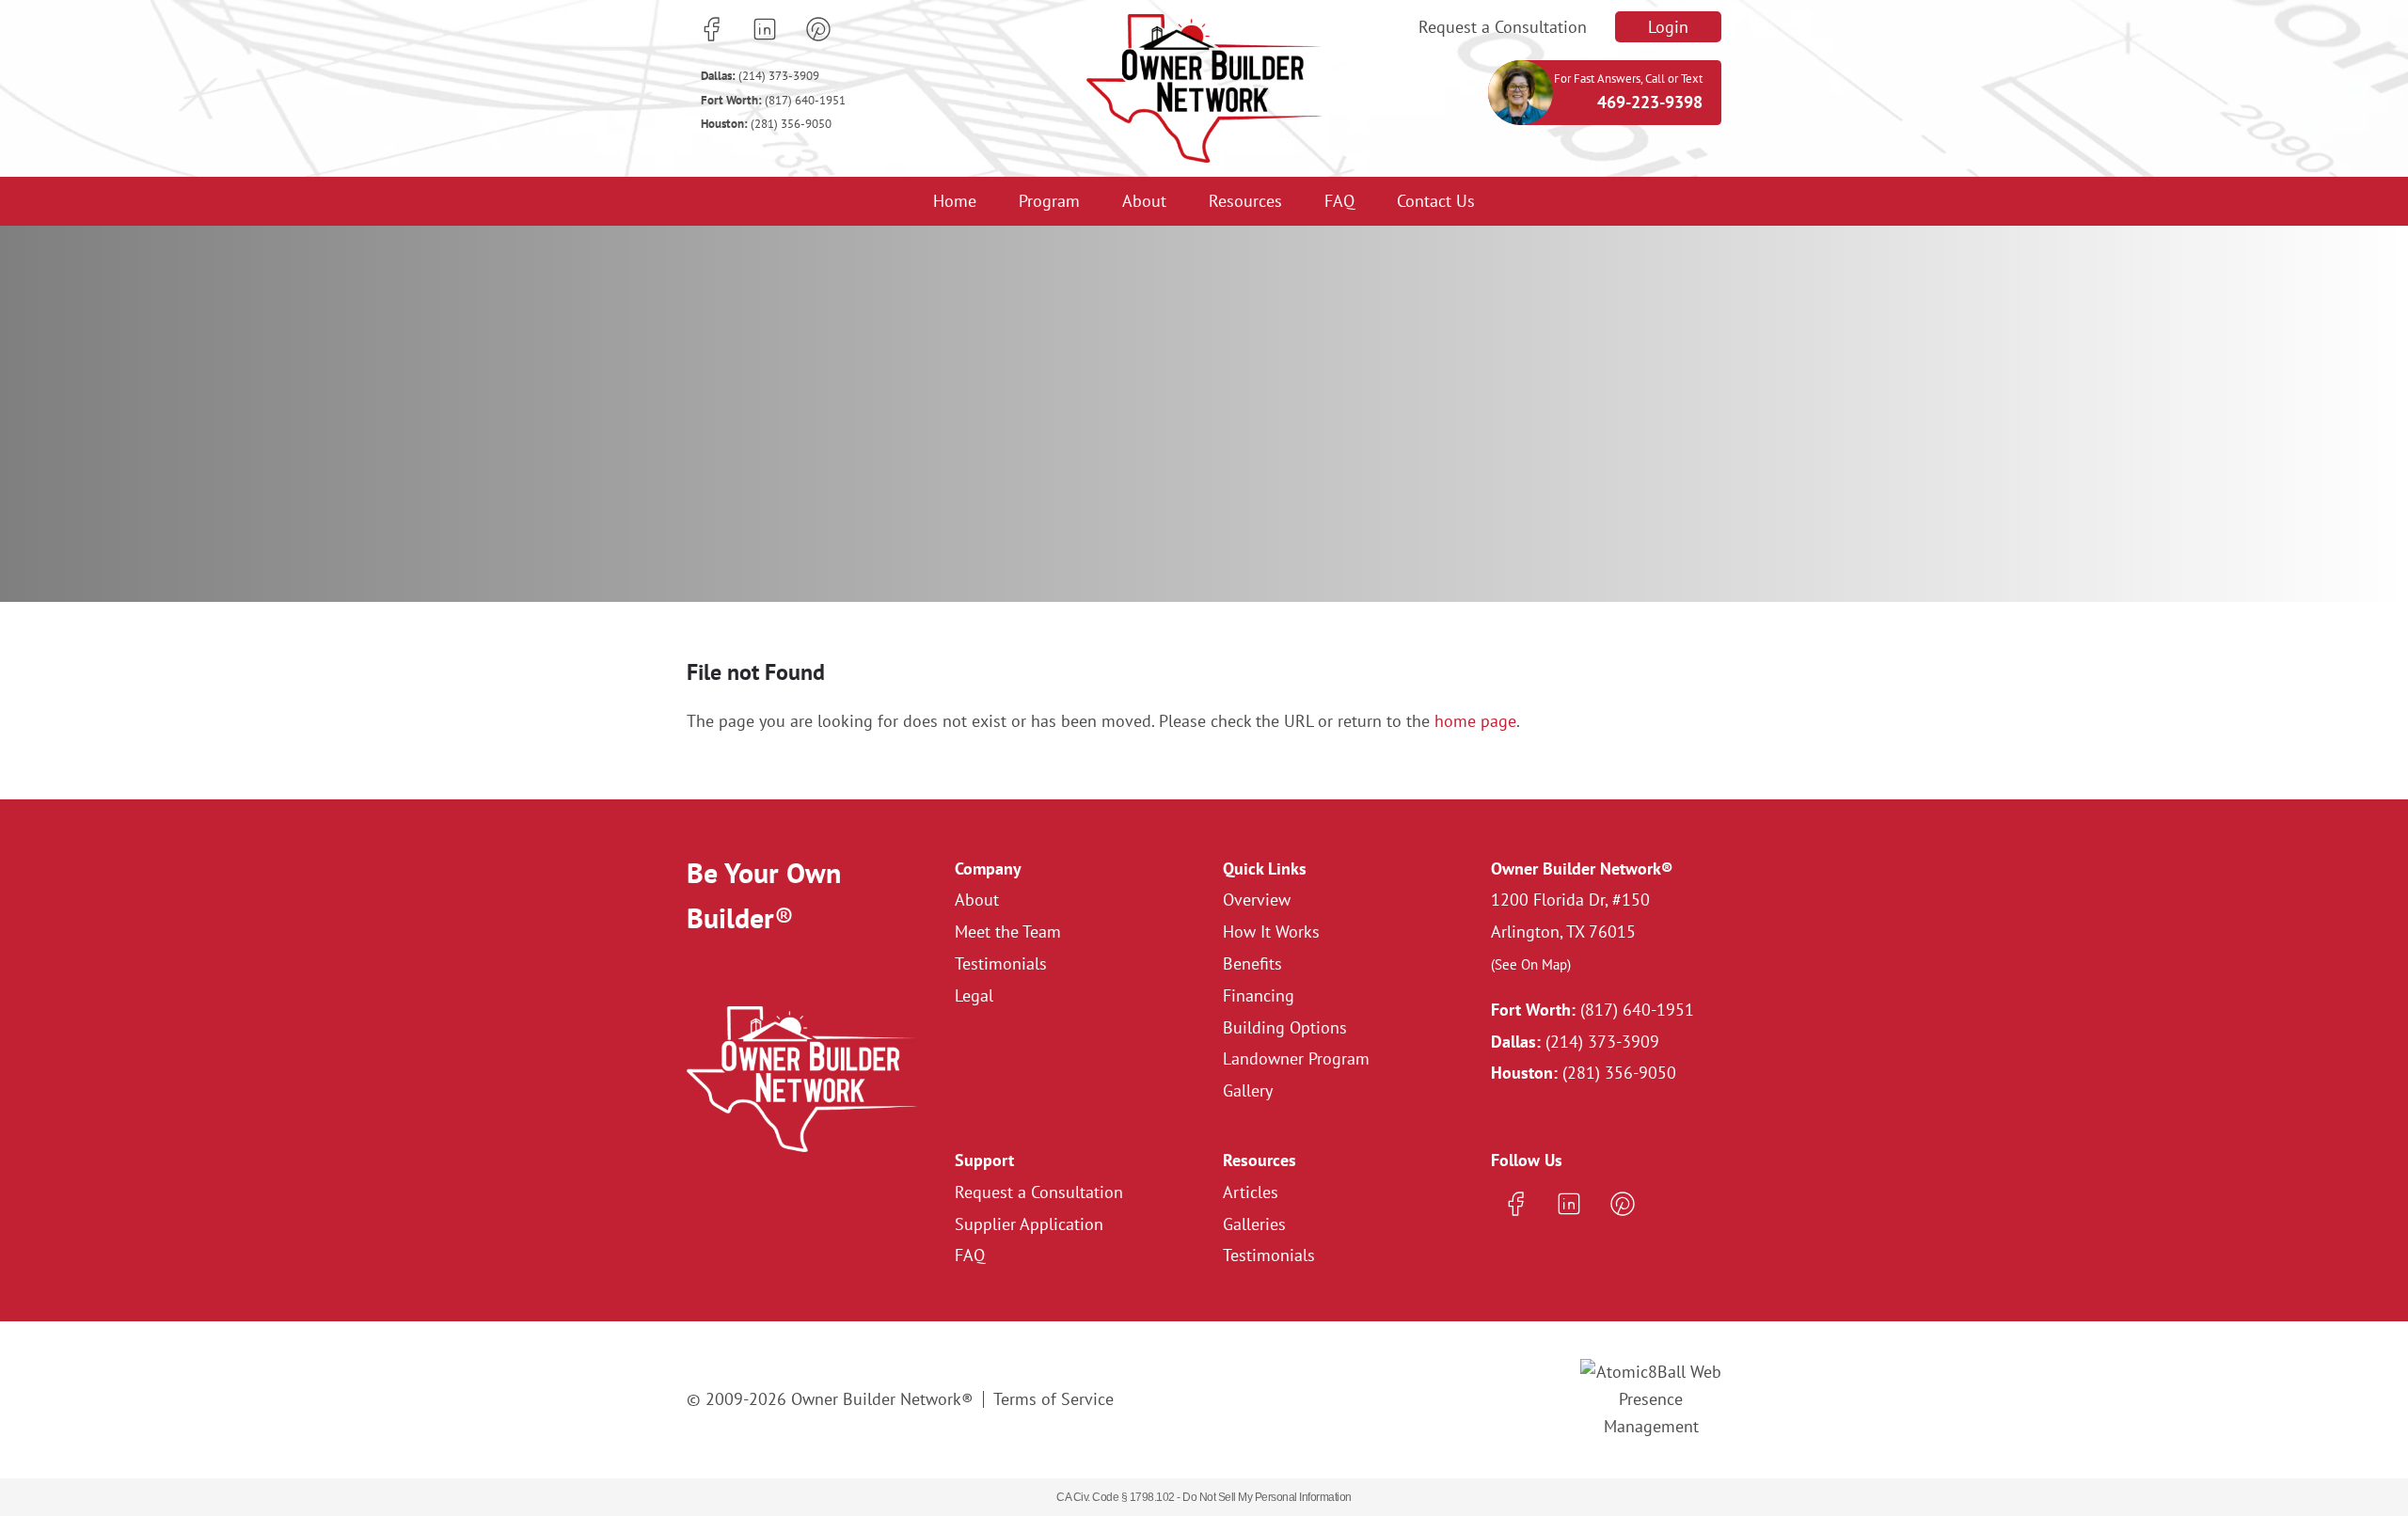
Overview (1257, 900)
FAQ (1339, 201)
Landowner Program (1296, 1058)
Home (955, 201)
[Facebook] (711, 29)
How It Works (1271, 932)
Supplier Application (1029, 1224)
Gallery (1248, 1090)
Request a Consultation (1503, 27)
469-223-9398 (1650, 102)
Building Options (1285, 1027)
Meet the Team (1008, 932)
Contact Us (1436, 201)
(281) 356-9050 (766, 124)
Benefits (1252, 963)
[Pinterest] (818, 29)
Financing (1259, 995)
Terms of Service (1053, 1399)
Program (1049, 201)
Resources (1245, 201)
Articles (1251, 1192)
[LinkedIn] (765, 29)
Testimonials (1001, 963)
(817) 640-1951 (773, 100)
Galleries (1254, 1224)
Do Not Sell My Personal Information (1267, 1497)
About (1144, 201)
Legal (974, 995)
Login (1668, 27)
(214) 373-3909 (760, 76)
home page (1475, 721)
